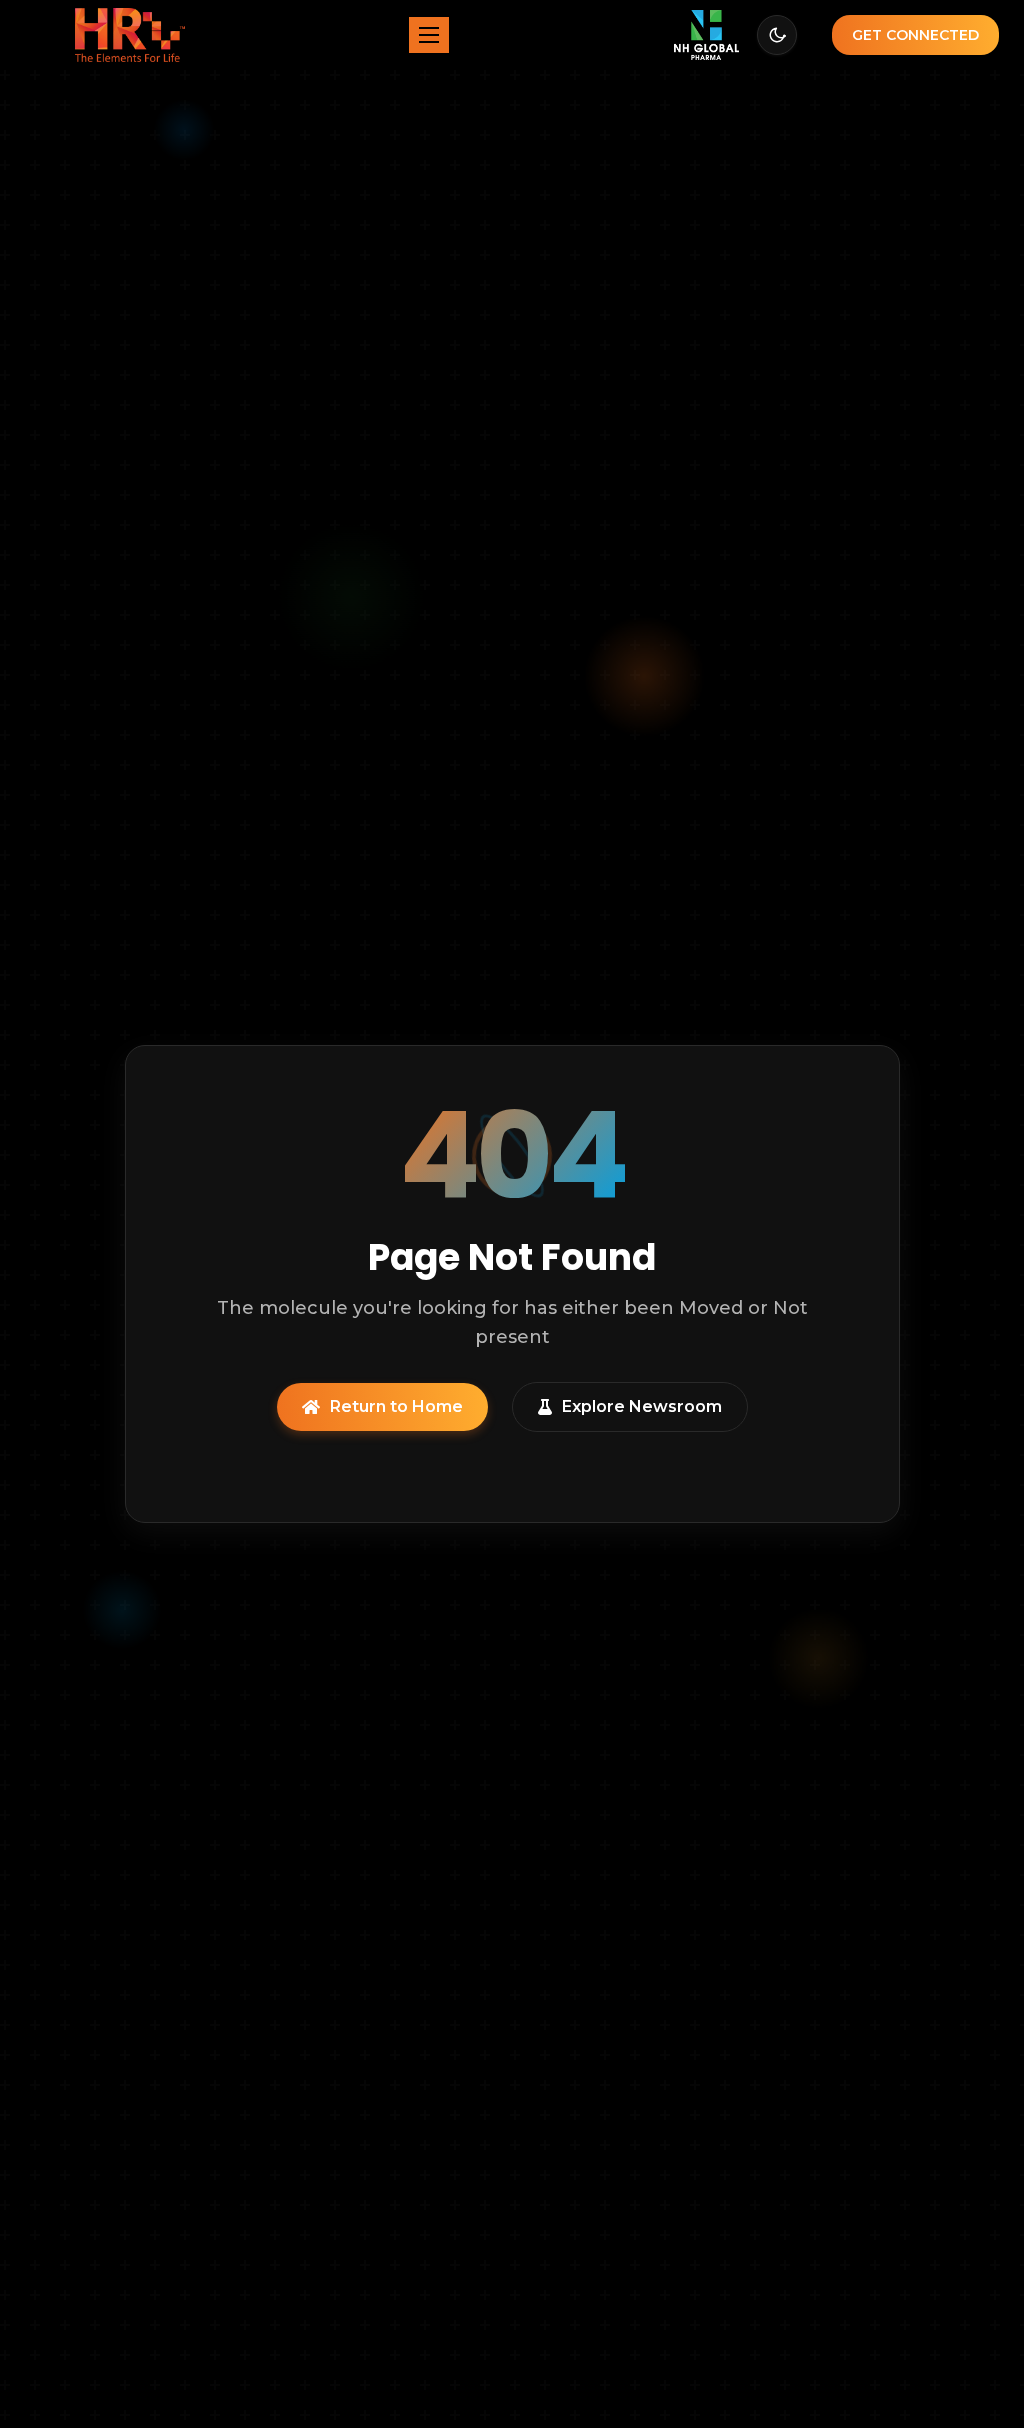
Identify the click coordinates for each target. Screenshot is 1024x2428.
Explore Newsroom (642, 1406)
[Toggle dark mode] (777, 35)
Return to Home (396, 1406)
